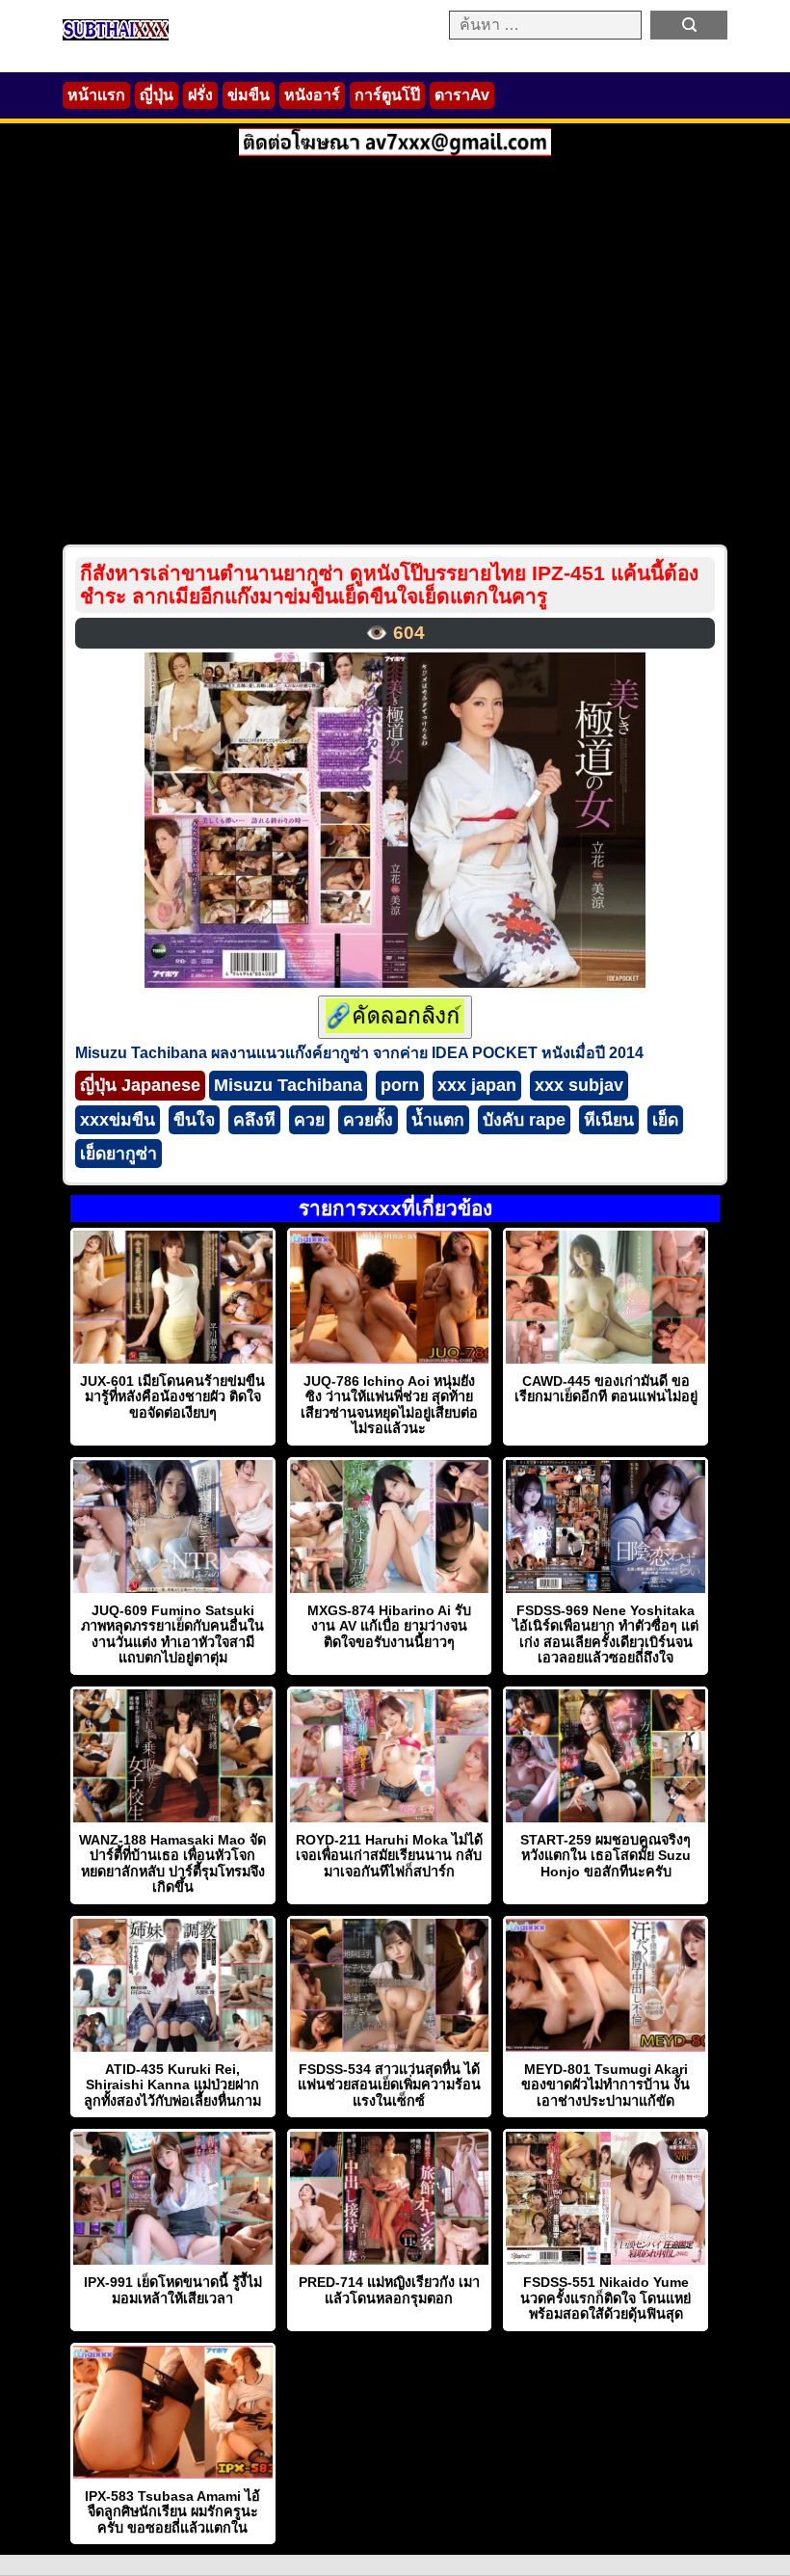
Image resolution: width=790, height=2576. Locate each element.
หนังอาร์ (312, 95)
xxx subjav (579, 1085)
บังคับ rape (524, 1120)
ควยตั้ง (368, 1120)
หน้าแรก (96, 95)
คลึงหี (254, 1120)
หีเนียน (609, 1120)
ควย (309, 1120)
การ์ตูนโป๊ (387, 95)
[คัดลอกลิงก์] (395, 1017)
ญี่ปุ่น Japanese (140, 1085)
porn (400, 1085)
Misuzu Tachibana (288, 1085)
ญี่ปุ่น (157, 95)
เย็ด (665, 1120)
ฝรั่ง (200, 95)
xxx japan (477, 1085)
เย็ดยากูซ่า (118, 1154)
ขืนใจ (194, 1120)
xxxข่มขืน (118, 1120)
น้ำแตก (438, 1120)
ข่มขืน (249, 95)
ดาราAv (462, 95)
